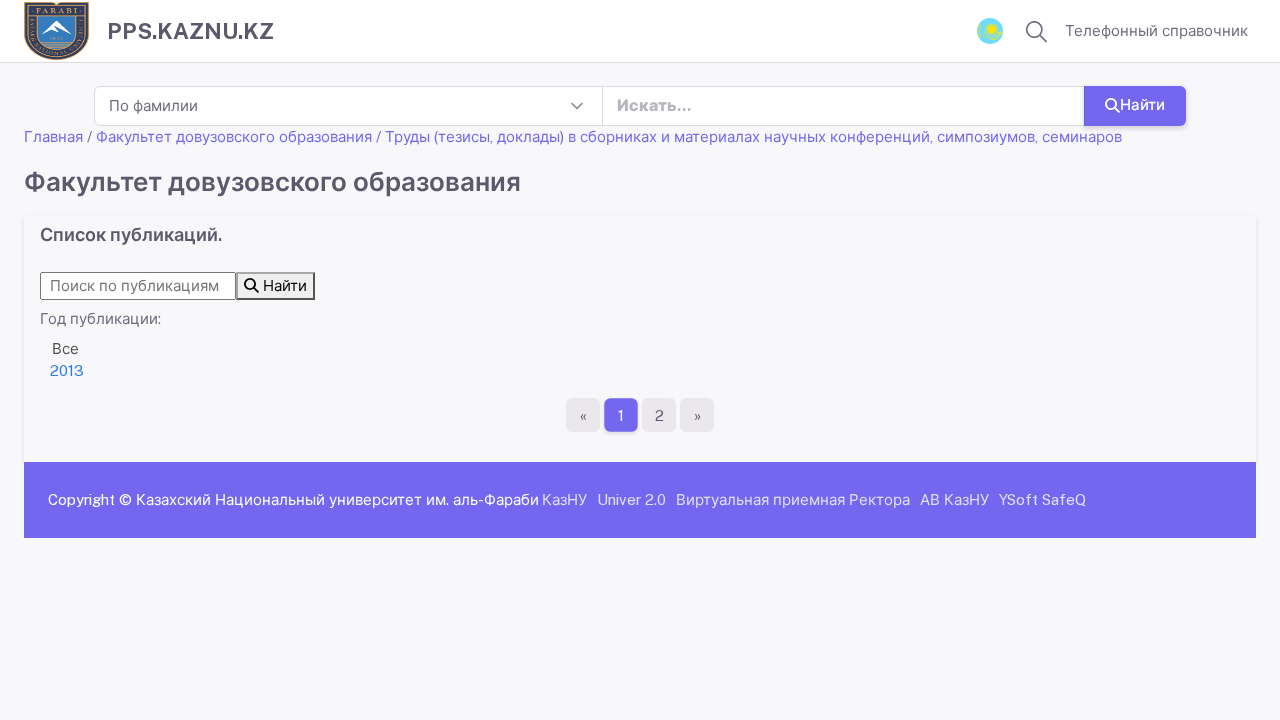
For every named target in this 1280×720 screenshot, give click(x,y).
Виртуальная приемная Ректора (793, 499)
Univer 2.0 (631, 499)
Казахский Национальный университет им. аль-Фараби (337, 499)
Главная (53, 136)
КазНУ (564, 499)
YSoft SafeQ (1042, 499)
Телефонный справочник (1156, 30)
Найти (1142, 104)
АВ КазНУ (954, 499)
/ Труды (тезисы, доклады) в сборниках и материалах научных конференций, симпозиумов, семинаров (749, 136)
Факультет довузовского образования (234, 136)
